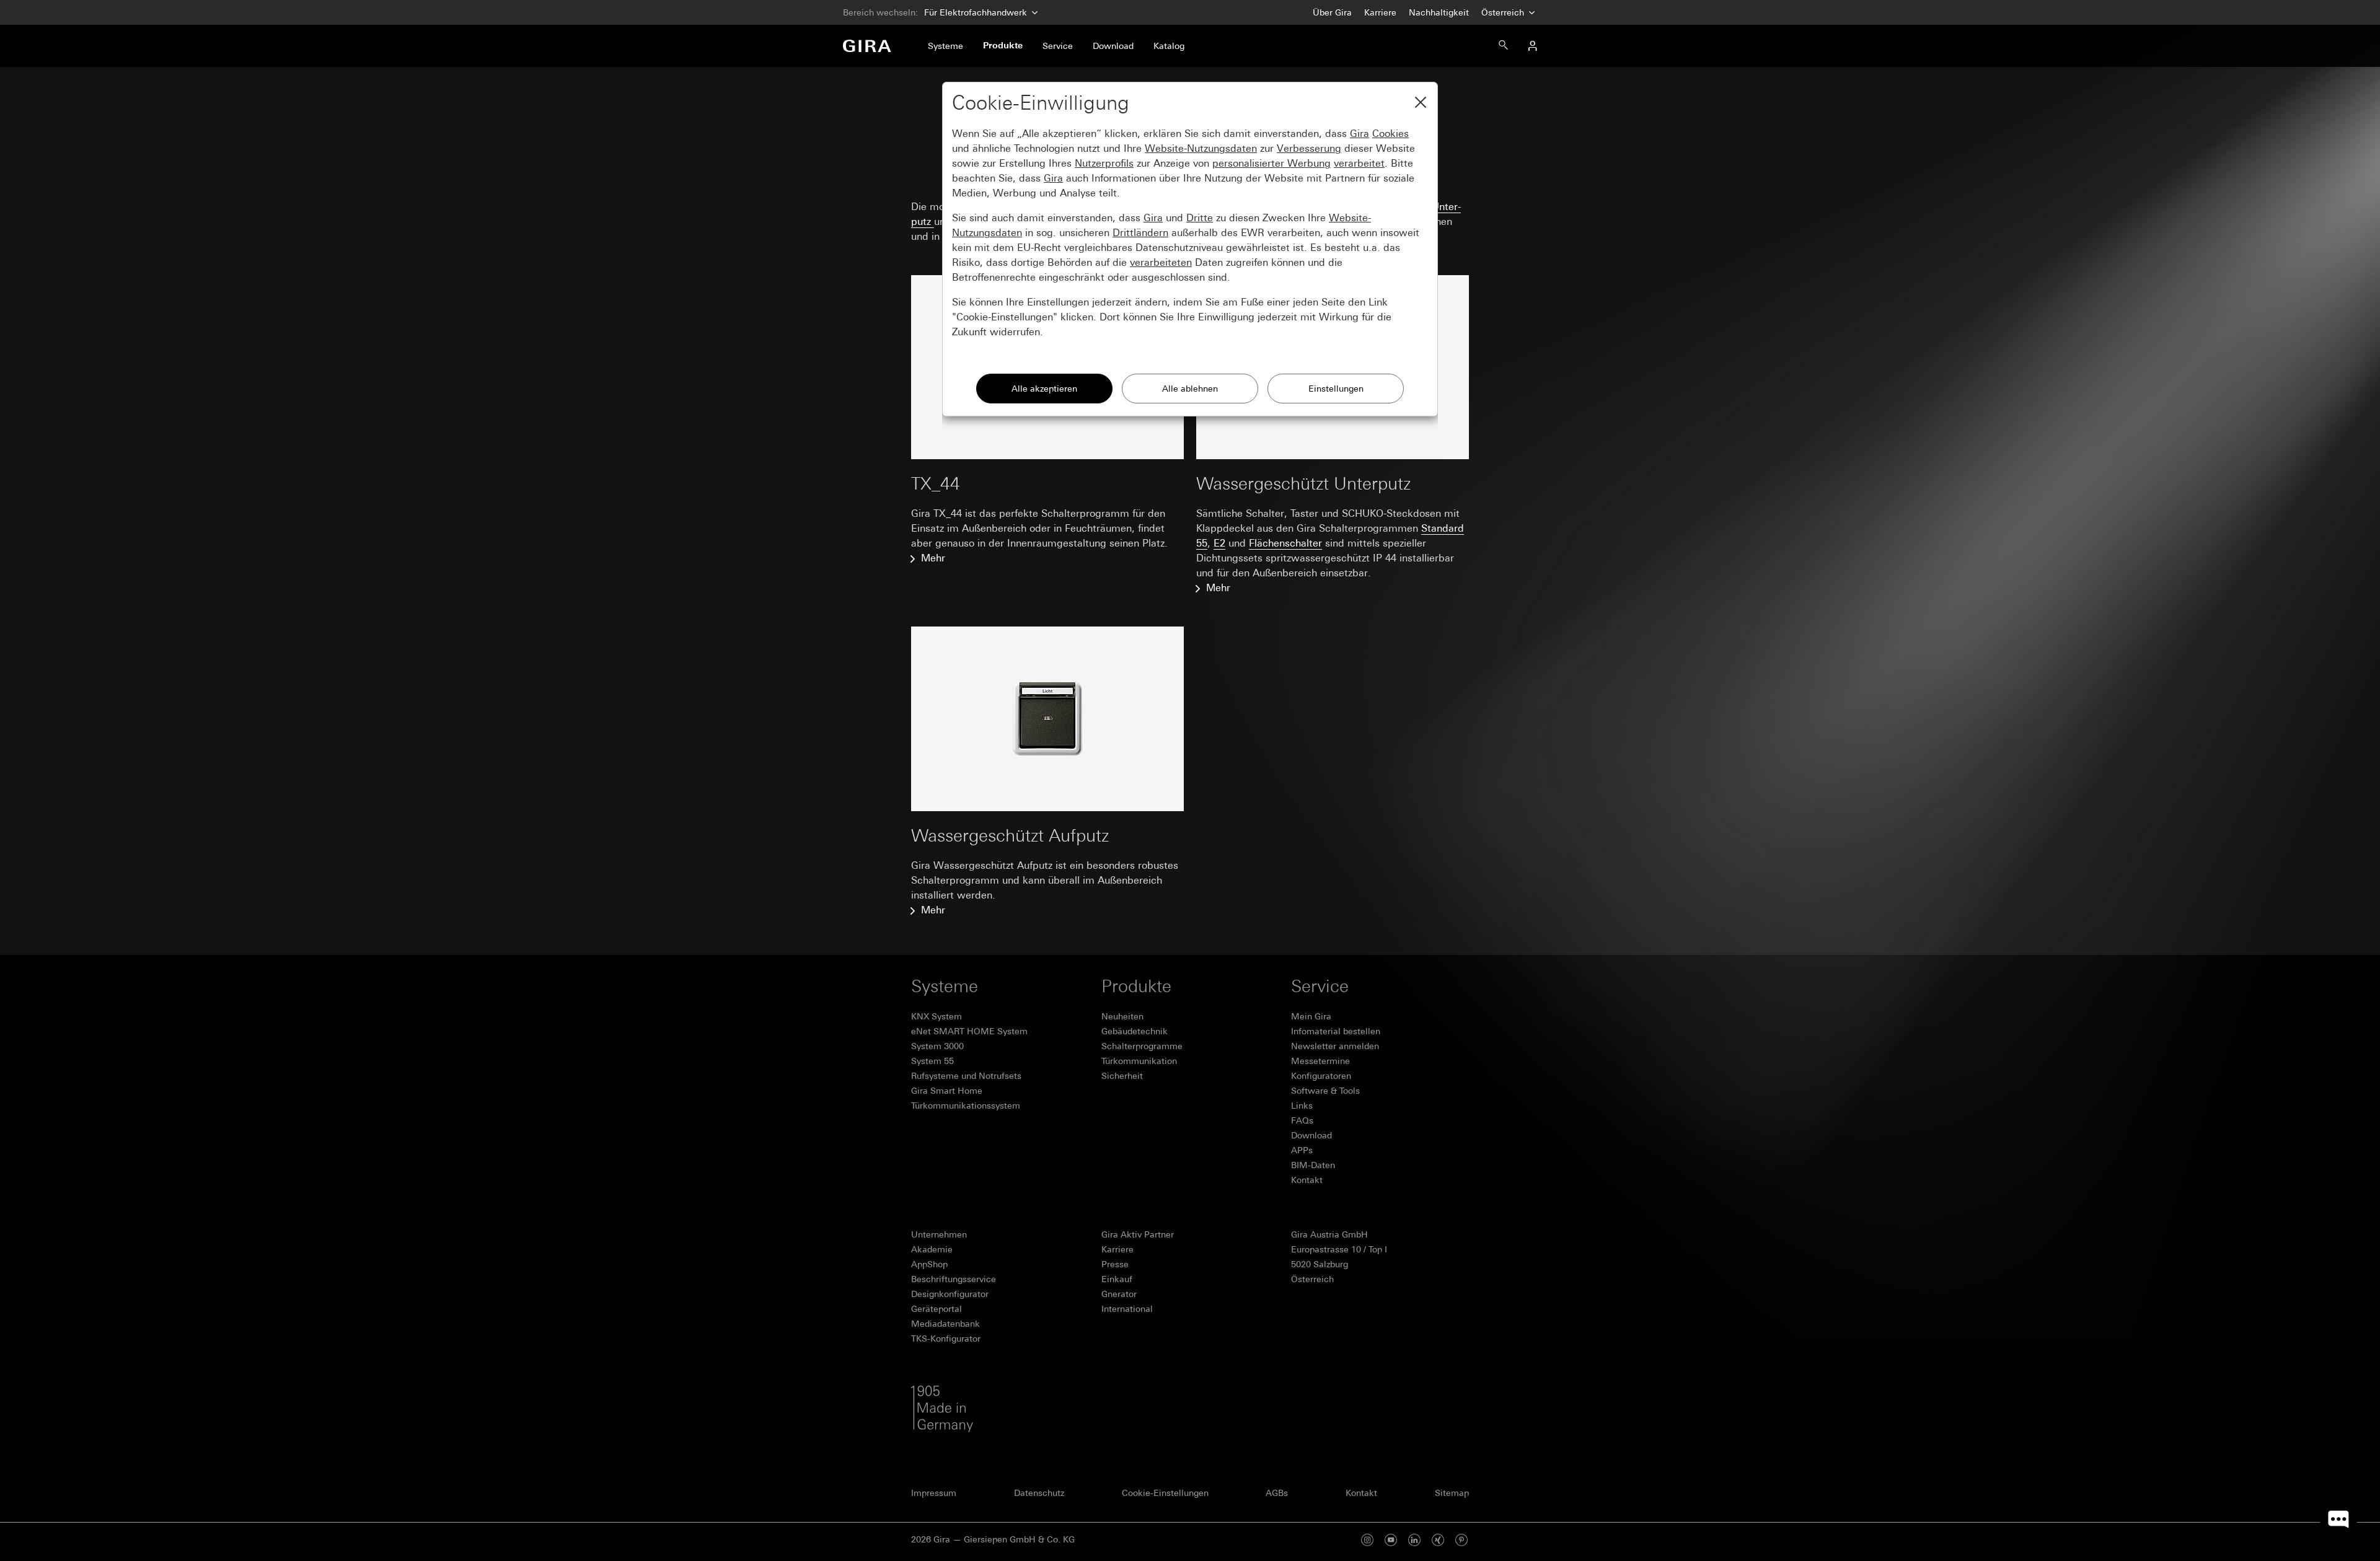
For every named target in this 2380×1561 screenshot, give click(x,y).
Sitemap (1452, 1493)
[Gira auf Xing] (1438, 1540)
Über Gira (1332, 12)
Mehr (933, 558)
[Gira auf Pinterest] (1461, 1540)
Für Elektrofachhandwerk (976, 12)
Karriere (1380, 12)
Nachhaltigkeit (1439, 12)
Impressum (934, 1493)
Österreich (1504, 12)
